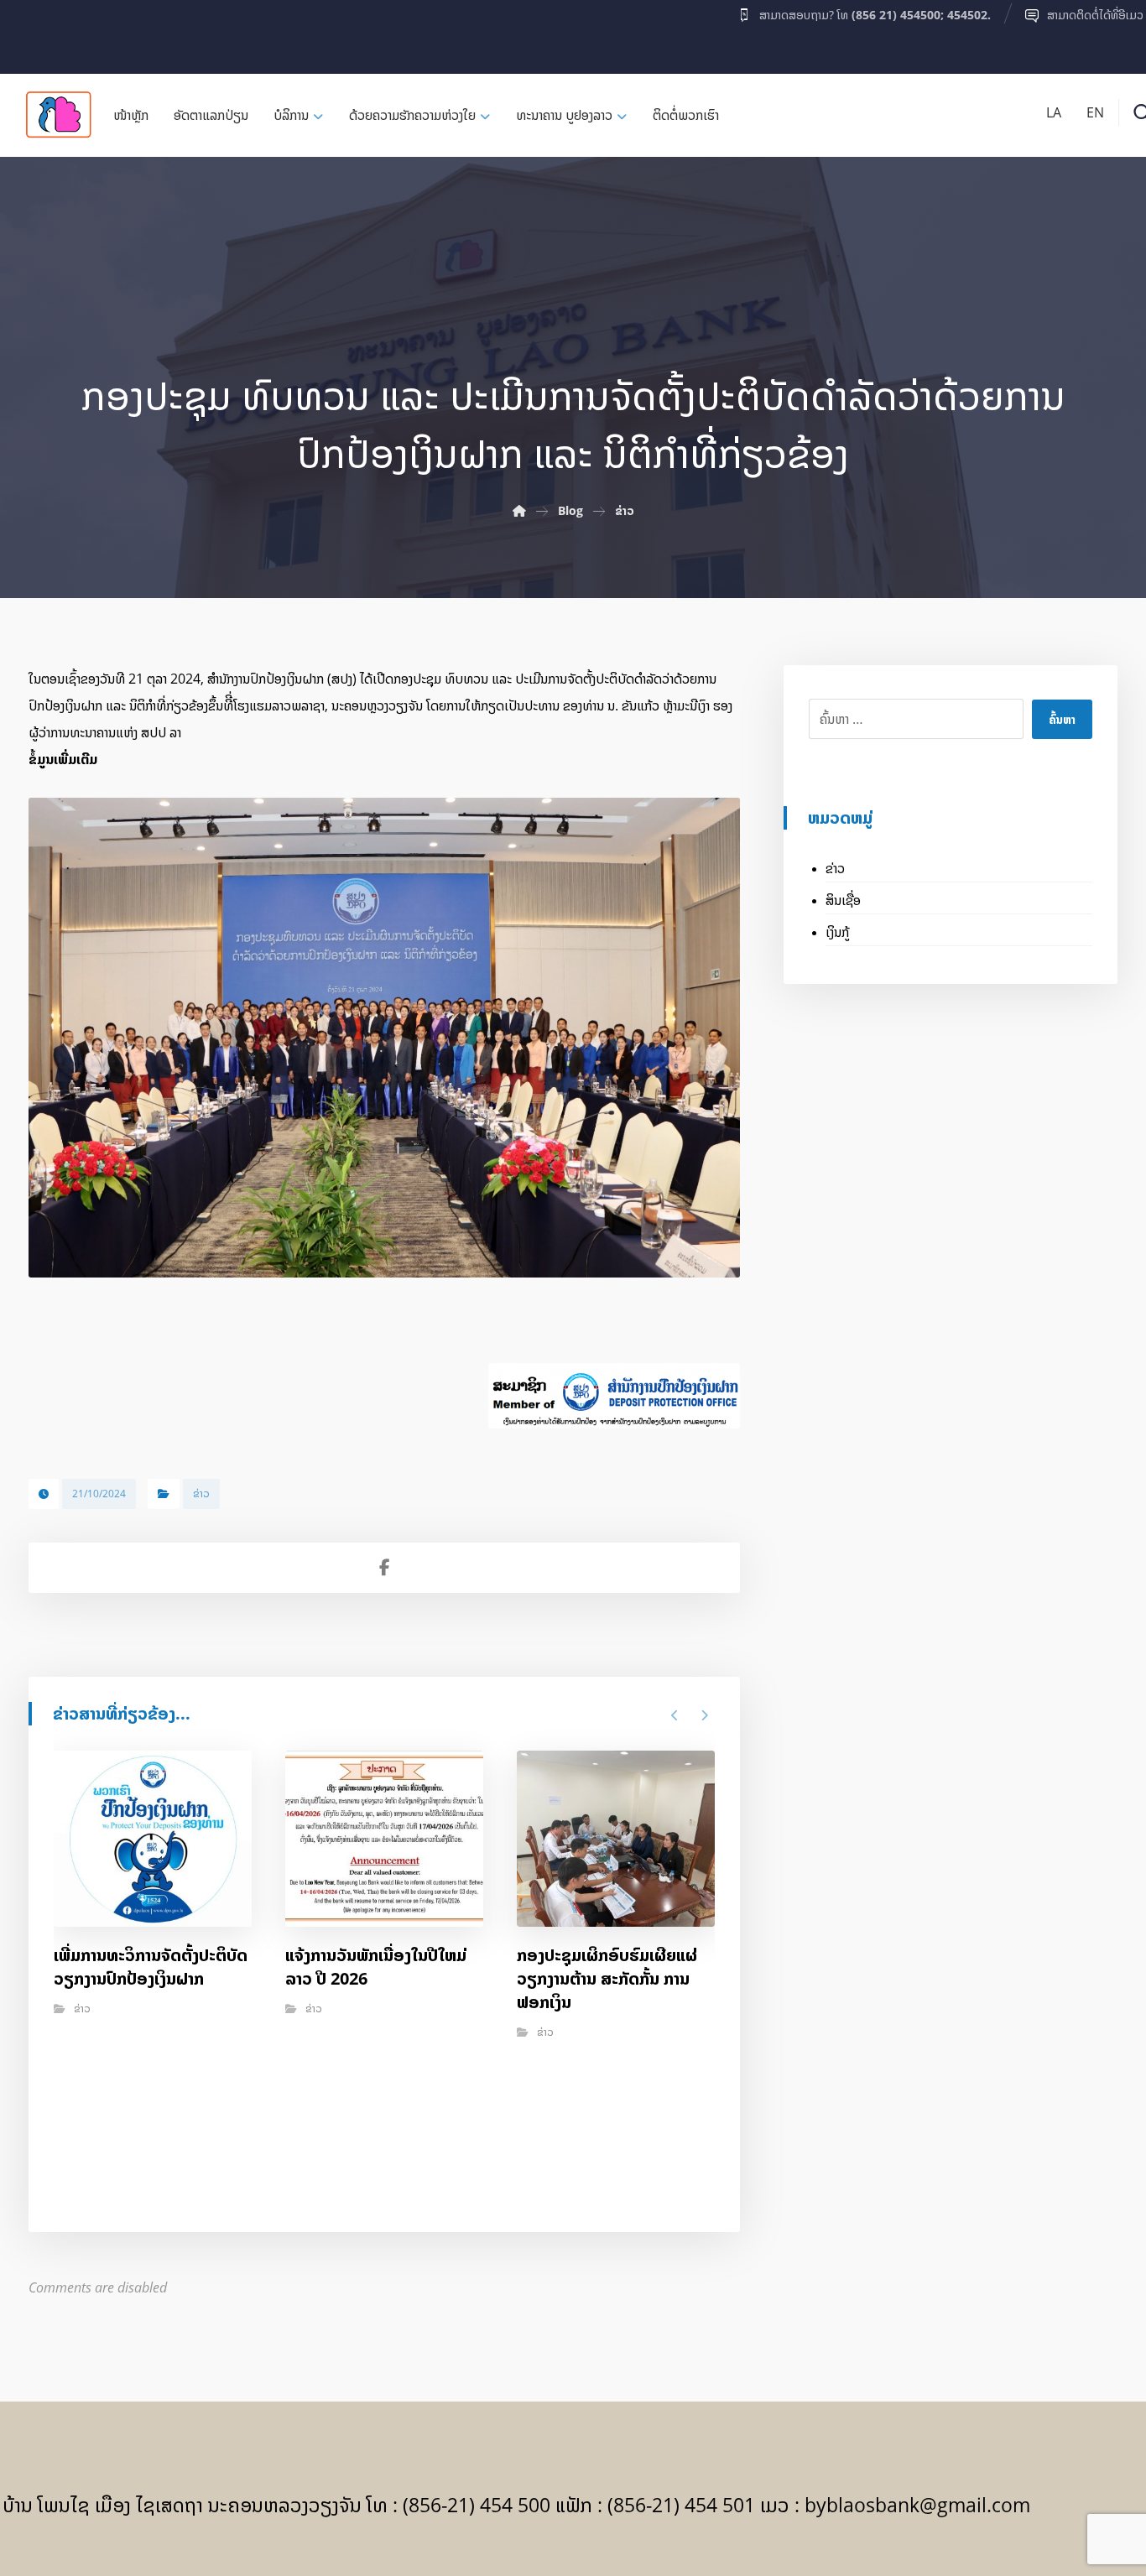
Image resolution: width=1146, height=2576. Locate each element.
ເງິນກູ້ (837, 932)
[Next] (704, 1715)
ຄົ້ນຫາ (1062, 719)
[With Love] (59, 114)
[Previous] (675, 1715)
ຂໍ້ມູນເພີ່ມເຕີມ (63, 759)
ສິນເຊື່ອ (843, 900)
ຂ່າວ (201, 1494)
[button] (35, 33)
